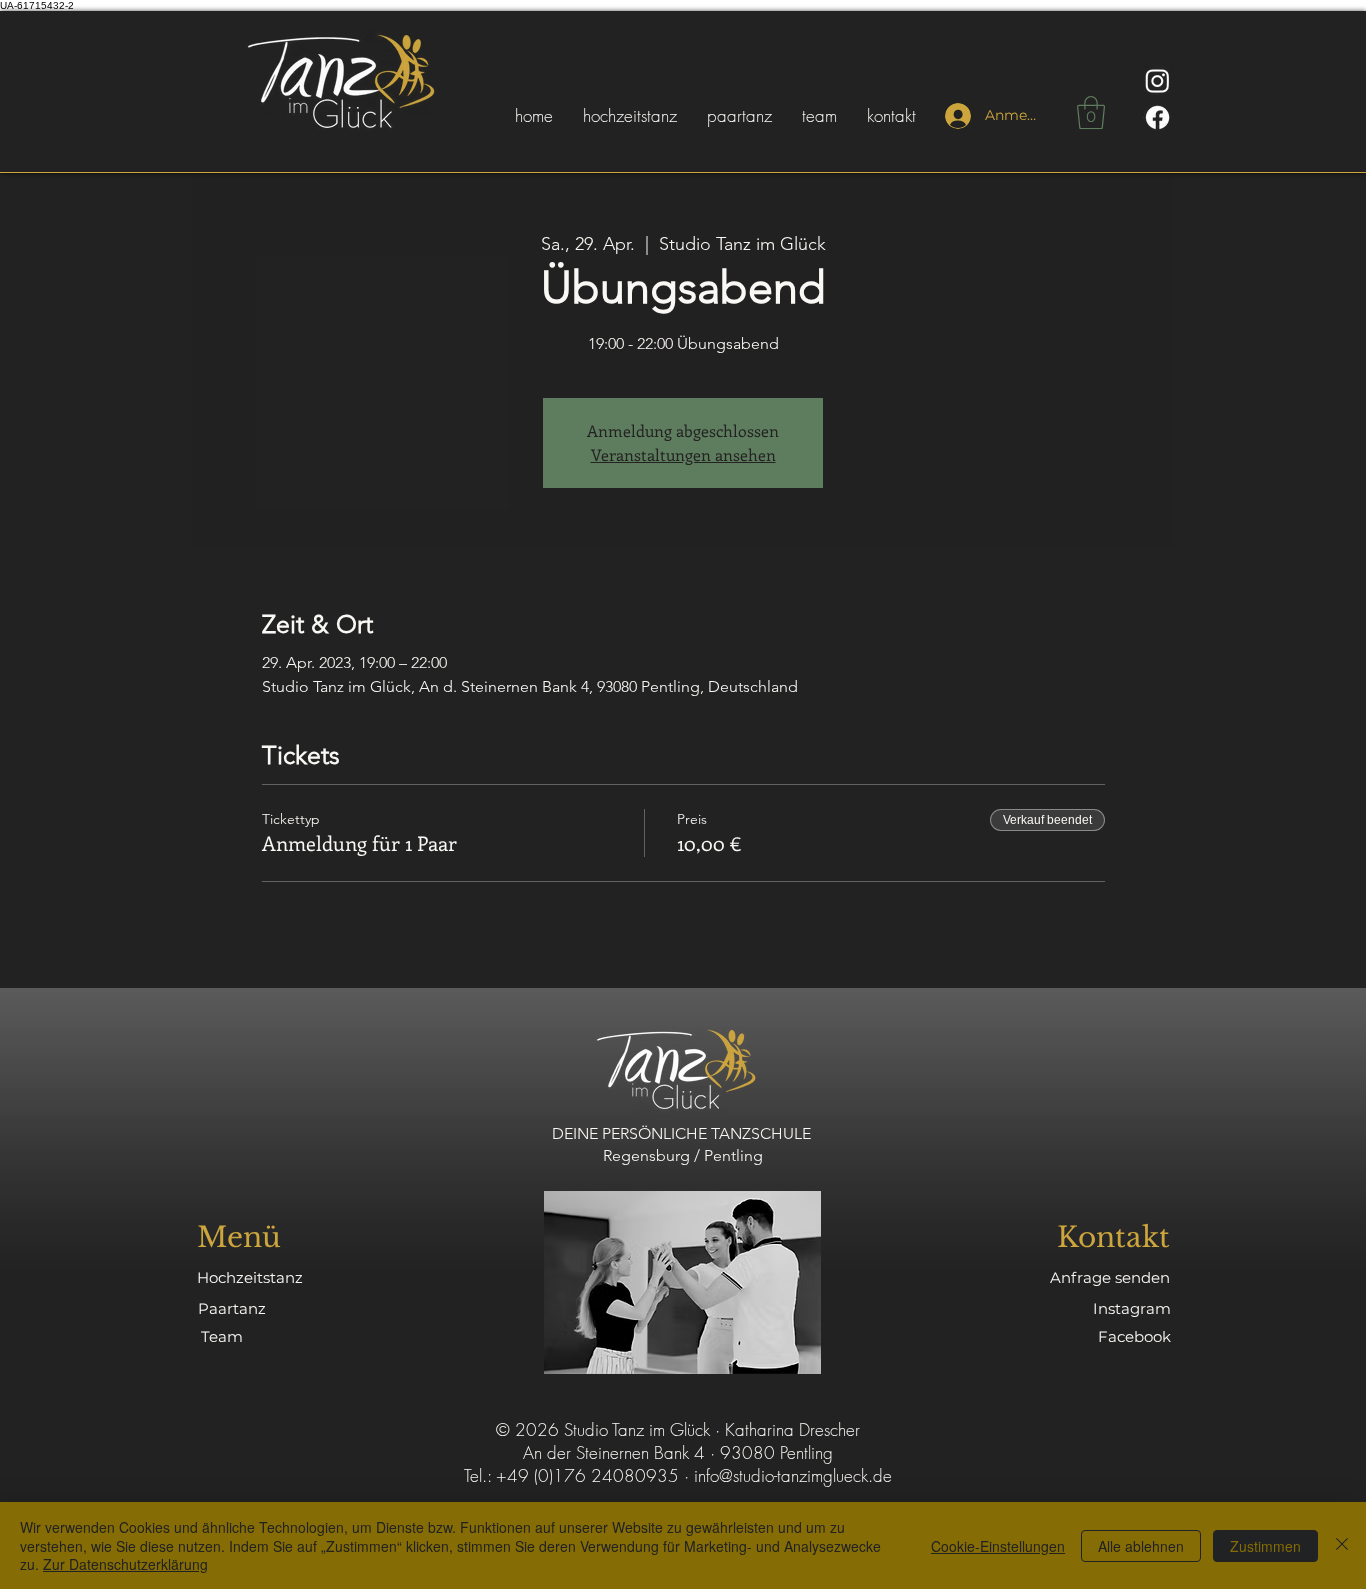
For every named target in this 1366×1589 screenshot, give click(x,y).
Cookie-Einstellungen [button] (998, 1546)
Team (222, 1336)
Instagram (1132, 1308)
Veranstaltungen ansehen (683, 454)
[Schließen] (1342, 1545)
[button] (1091, 112)
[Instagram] (1157, 80)
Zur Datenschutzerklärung (125, 1564)
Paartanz (232, 1308)
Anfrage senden (1110, 1277)
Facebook (1134, 1336)
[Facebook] (1157, 117)
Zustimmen (1265, 1546)
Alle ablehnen (1141, 1546)
